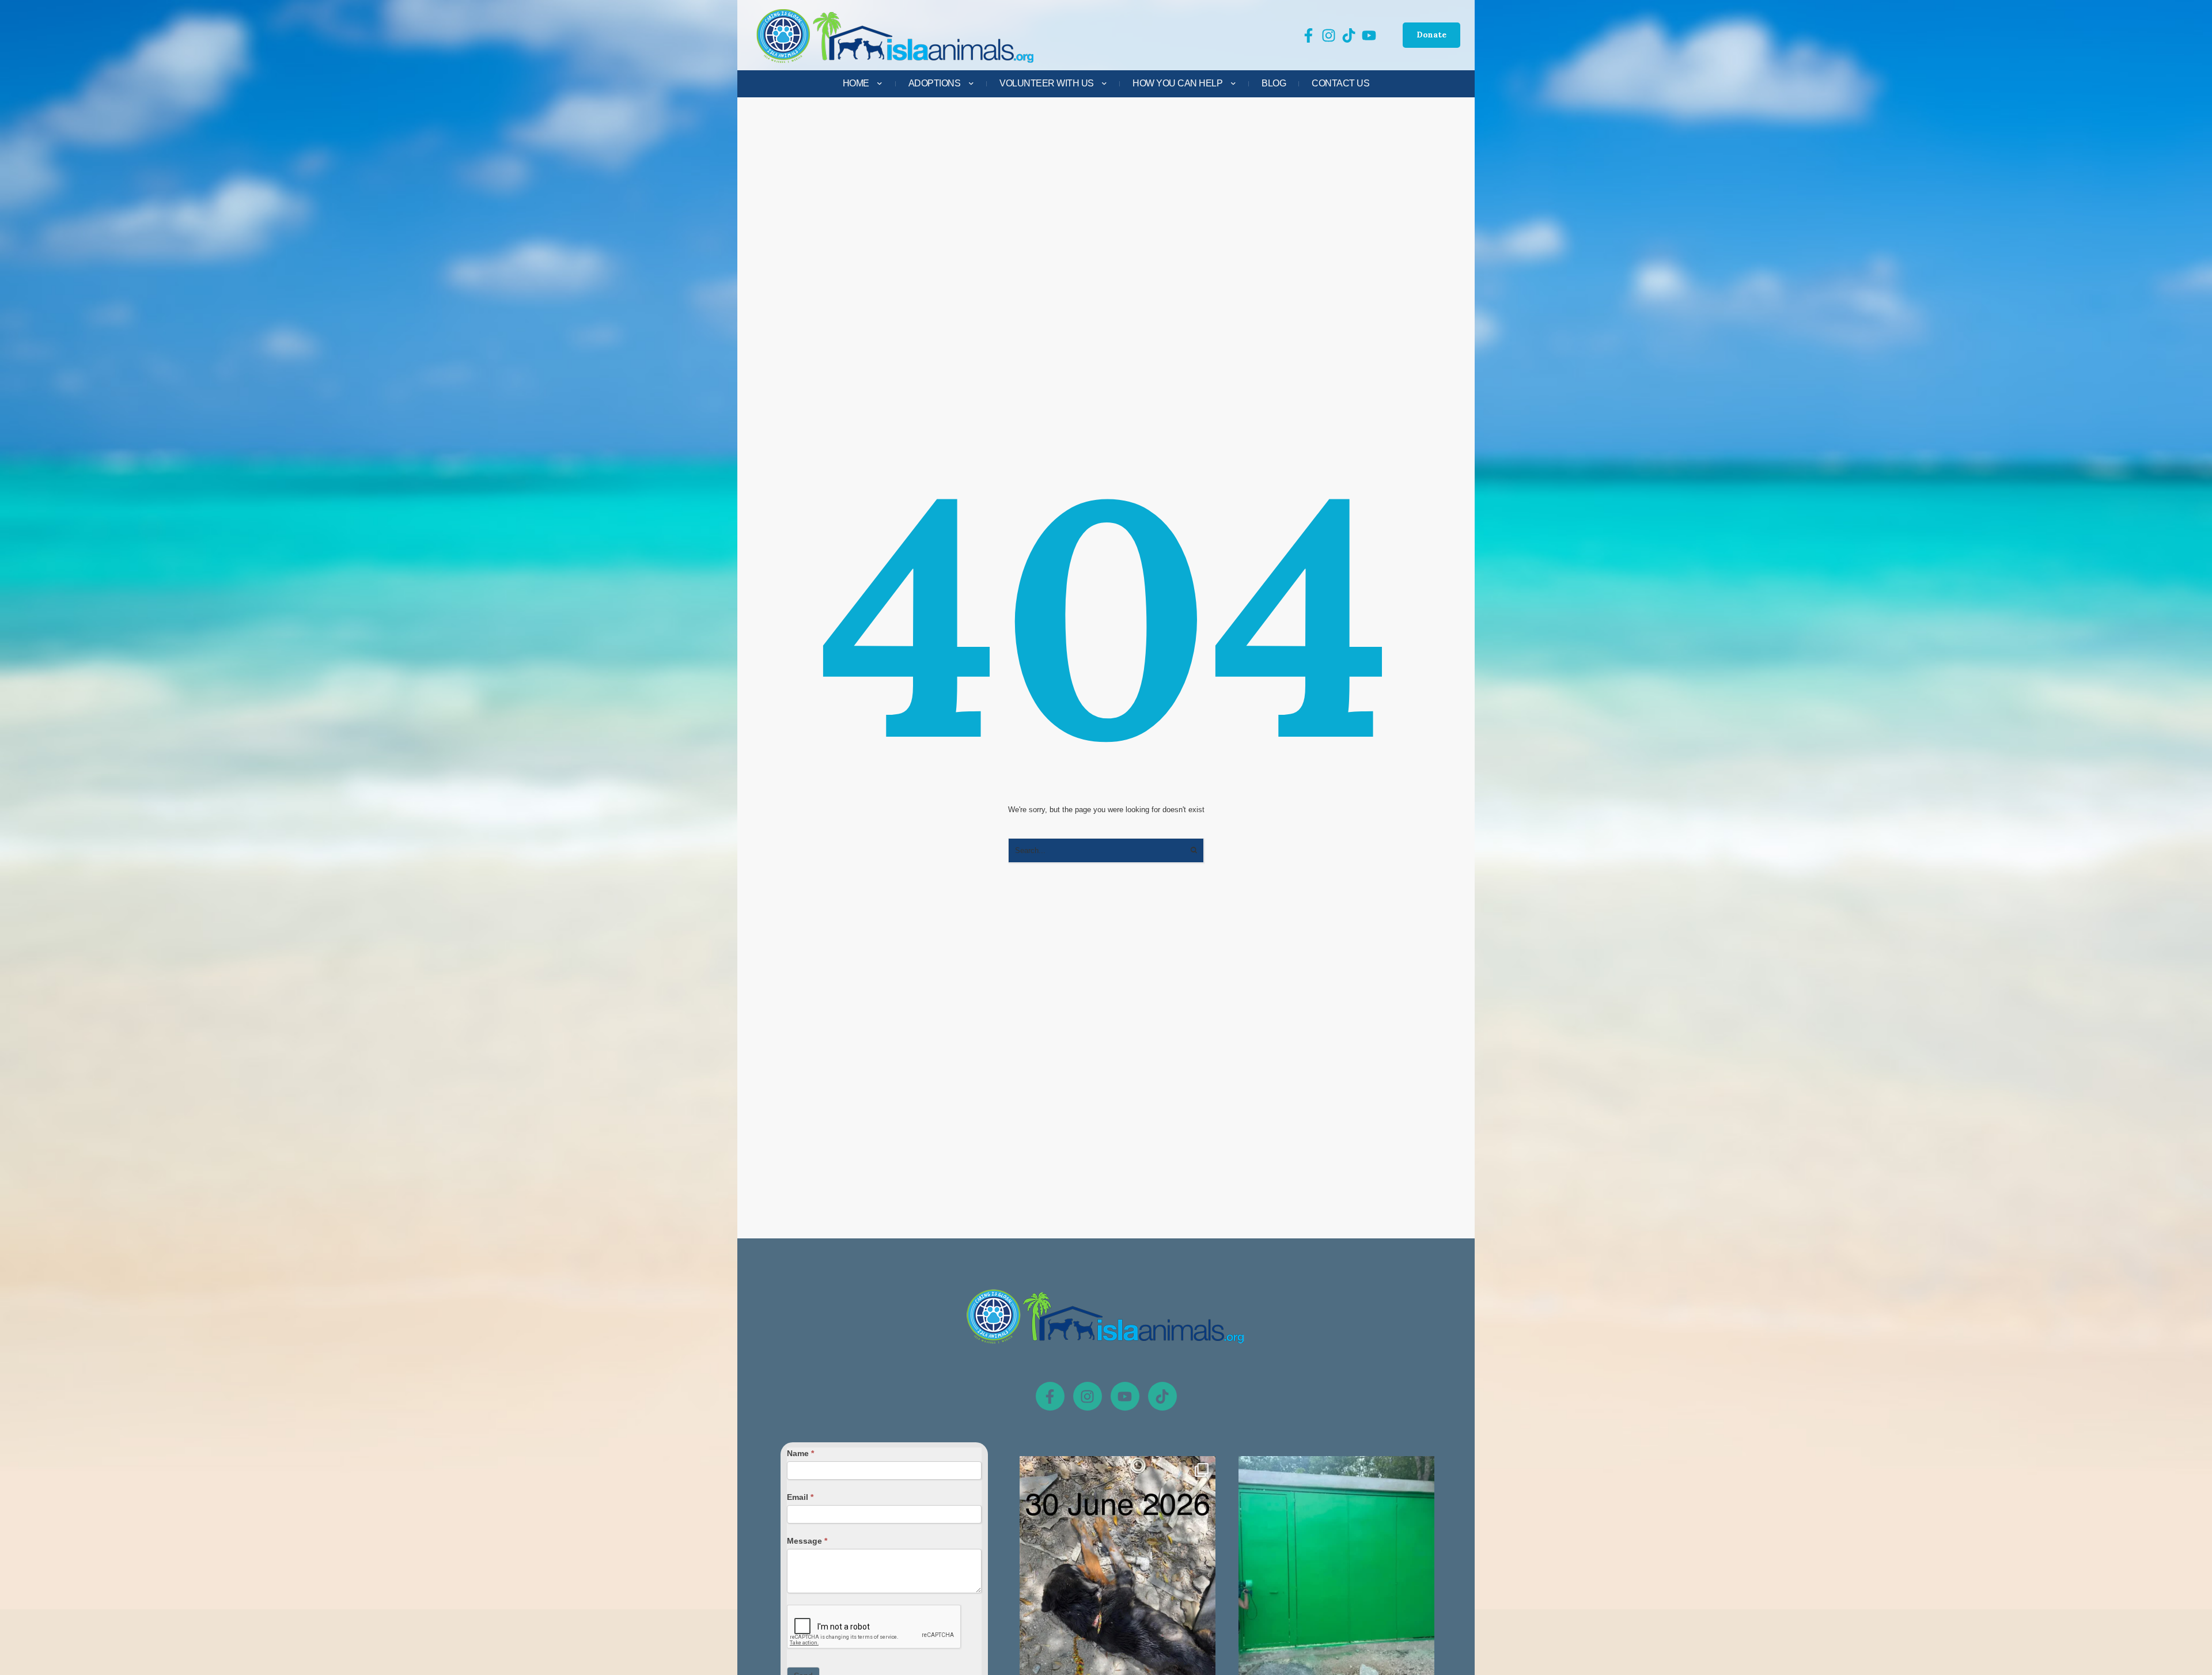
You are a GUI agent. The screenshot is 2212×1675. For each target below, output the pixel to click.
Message (807, 1541)
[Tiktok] (1162, 1396)
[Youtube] (1125, 1396)
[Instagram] (1088, 1396)
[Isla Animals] (896, 35)
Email (800, 1497)
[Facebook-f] (1050, 1396)
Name (800, 1453)
